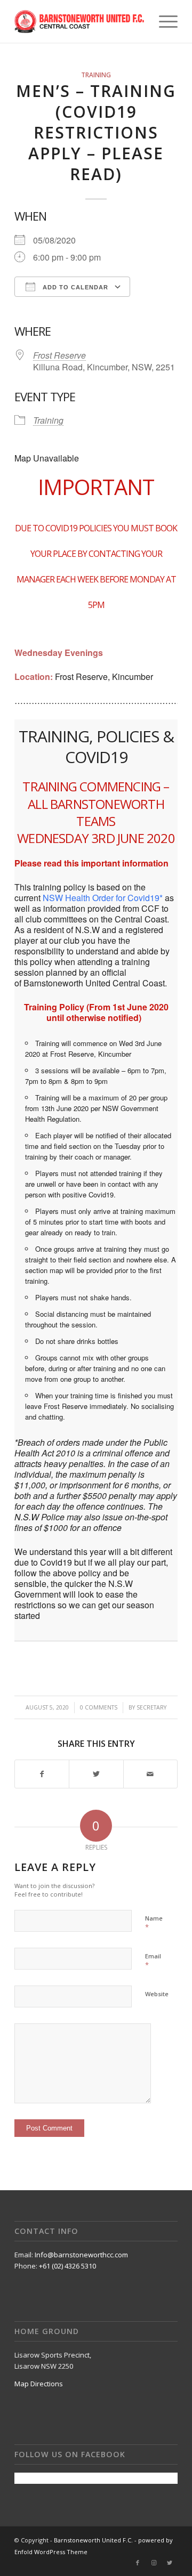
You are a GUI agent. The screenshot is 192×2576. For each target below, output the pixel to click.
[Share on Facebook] (42, 1774)
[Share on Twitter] (96, 1774)
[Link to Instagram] (154, 2563)
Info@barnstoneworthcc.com (81, 2255)
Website (157, 1994)
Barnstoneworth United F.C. (93, 2540)
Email (153, 1961)
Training (96, 75)
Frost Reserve (59, 355)
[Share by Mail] (150, 1774)
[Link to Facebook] (138, 2563)
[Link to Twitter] (170, 2563)
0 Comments (99, 1707)
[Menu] (163, 21)
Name (154, 1923)
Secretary (151, 1707)
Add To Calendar (74, 287)
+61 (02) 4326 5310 (67, 2266)
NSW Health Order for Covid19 (101, 898)
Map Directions (39, 2384)
